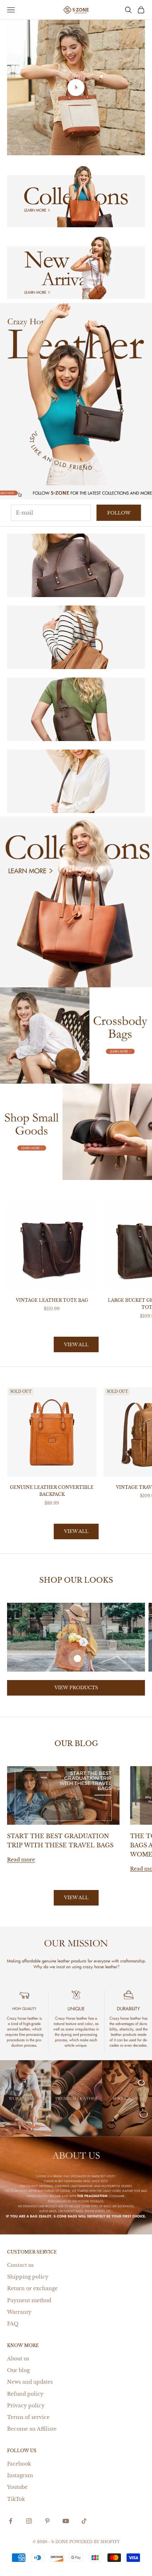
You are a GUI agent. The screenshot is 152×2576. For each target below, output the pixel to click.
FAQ (13, 2324)
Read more (21, 1860)
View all (76, 1345)
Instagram (20, 2475)
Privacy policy (26, 2406)
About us (18, 2359)
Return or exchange (32, 2288)
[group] (76, 394)
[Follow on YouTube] (66, 2521)
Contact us (20, 2265)
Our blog (18, 2370)
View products (76, 1688)
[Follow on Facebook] (11, 2521)
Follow (119, 513)
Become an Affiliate (32, 2429)
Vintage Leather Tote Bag (52, 1300)
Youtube (17, 2487)
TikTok (16, 2499)
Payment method (29, 2300)
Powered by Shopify (95, 2542)
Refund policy (25, 2394)
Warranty (19, 2312)
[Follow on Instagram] (29, 2521)
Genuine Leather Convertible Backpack (52, 1491)
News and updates (30, 2382)
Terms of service (28, 2417)
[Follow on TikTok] (84, 2521)
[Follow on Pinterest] (47, 2521)
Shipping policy (28, 2277)
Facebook (19, 2464)
